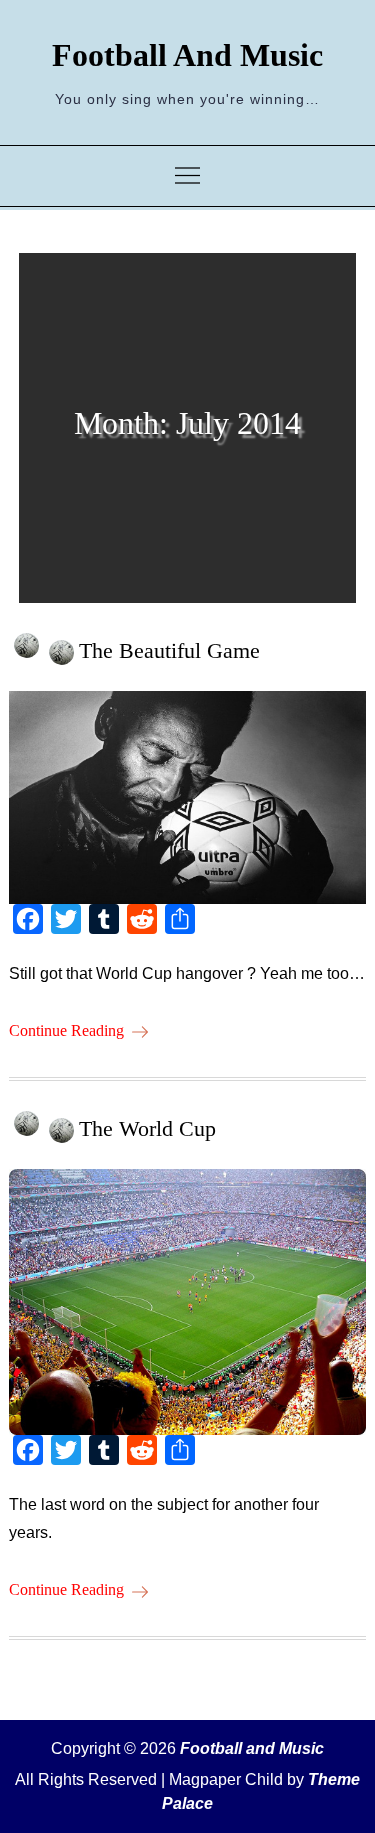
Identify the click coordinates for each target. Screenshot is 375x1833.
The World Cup (147, 1128)
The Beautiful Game (169, 650)
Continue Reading (66, 1030)
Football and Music (187, 55)
